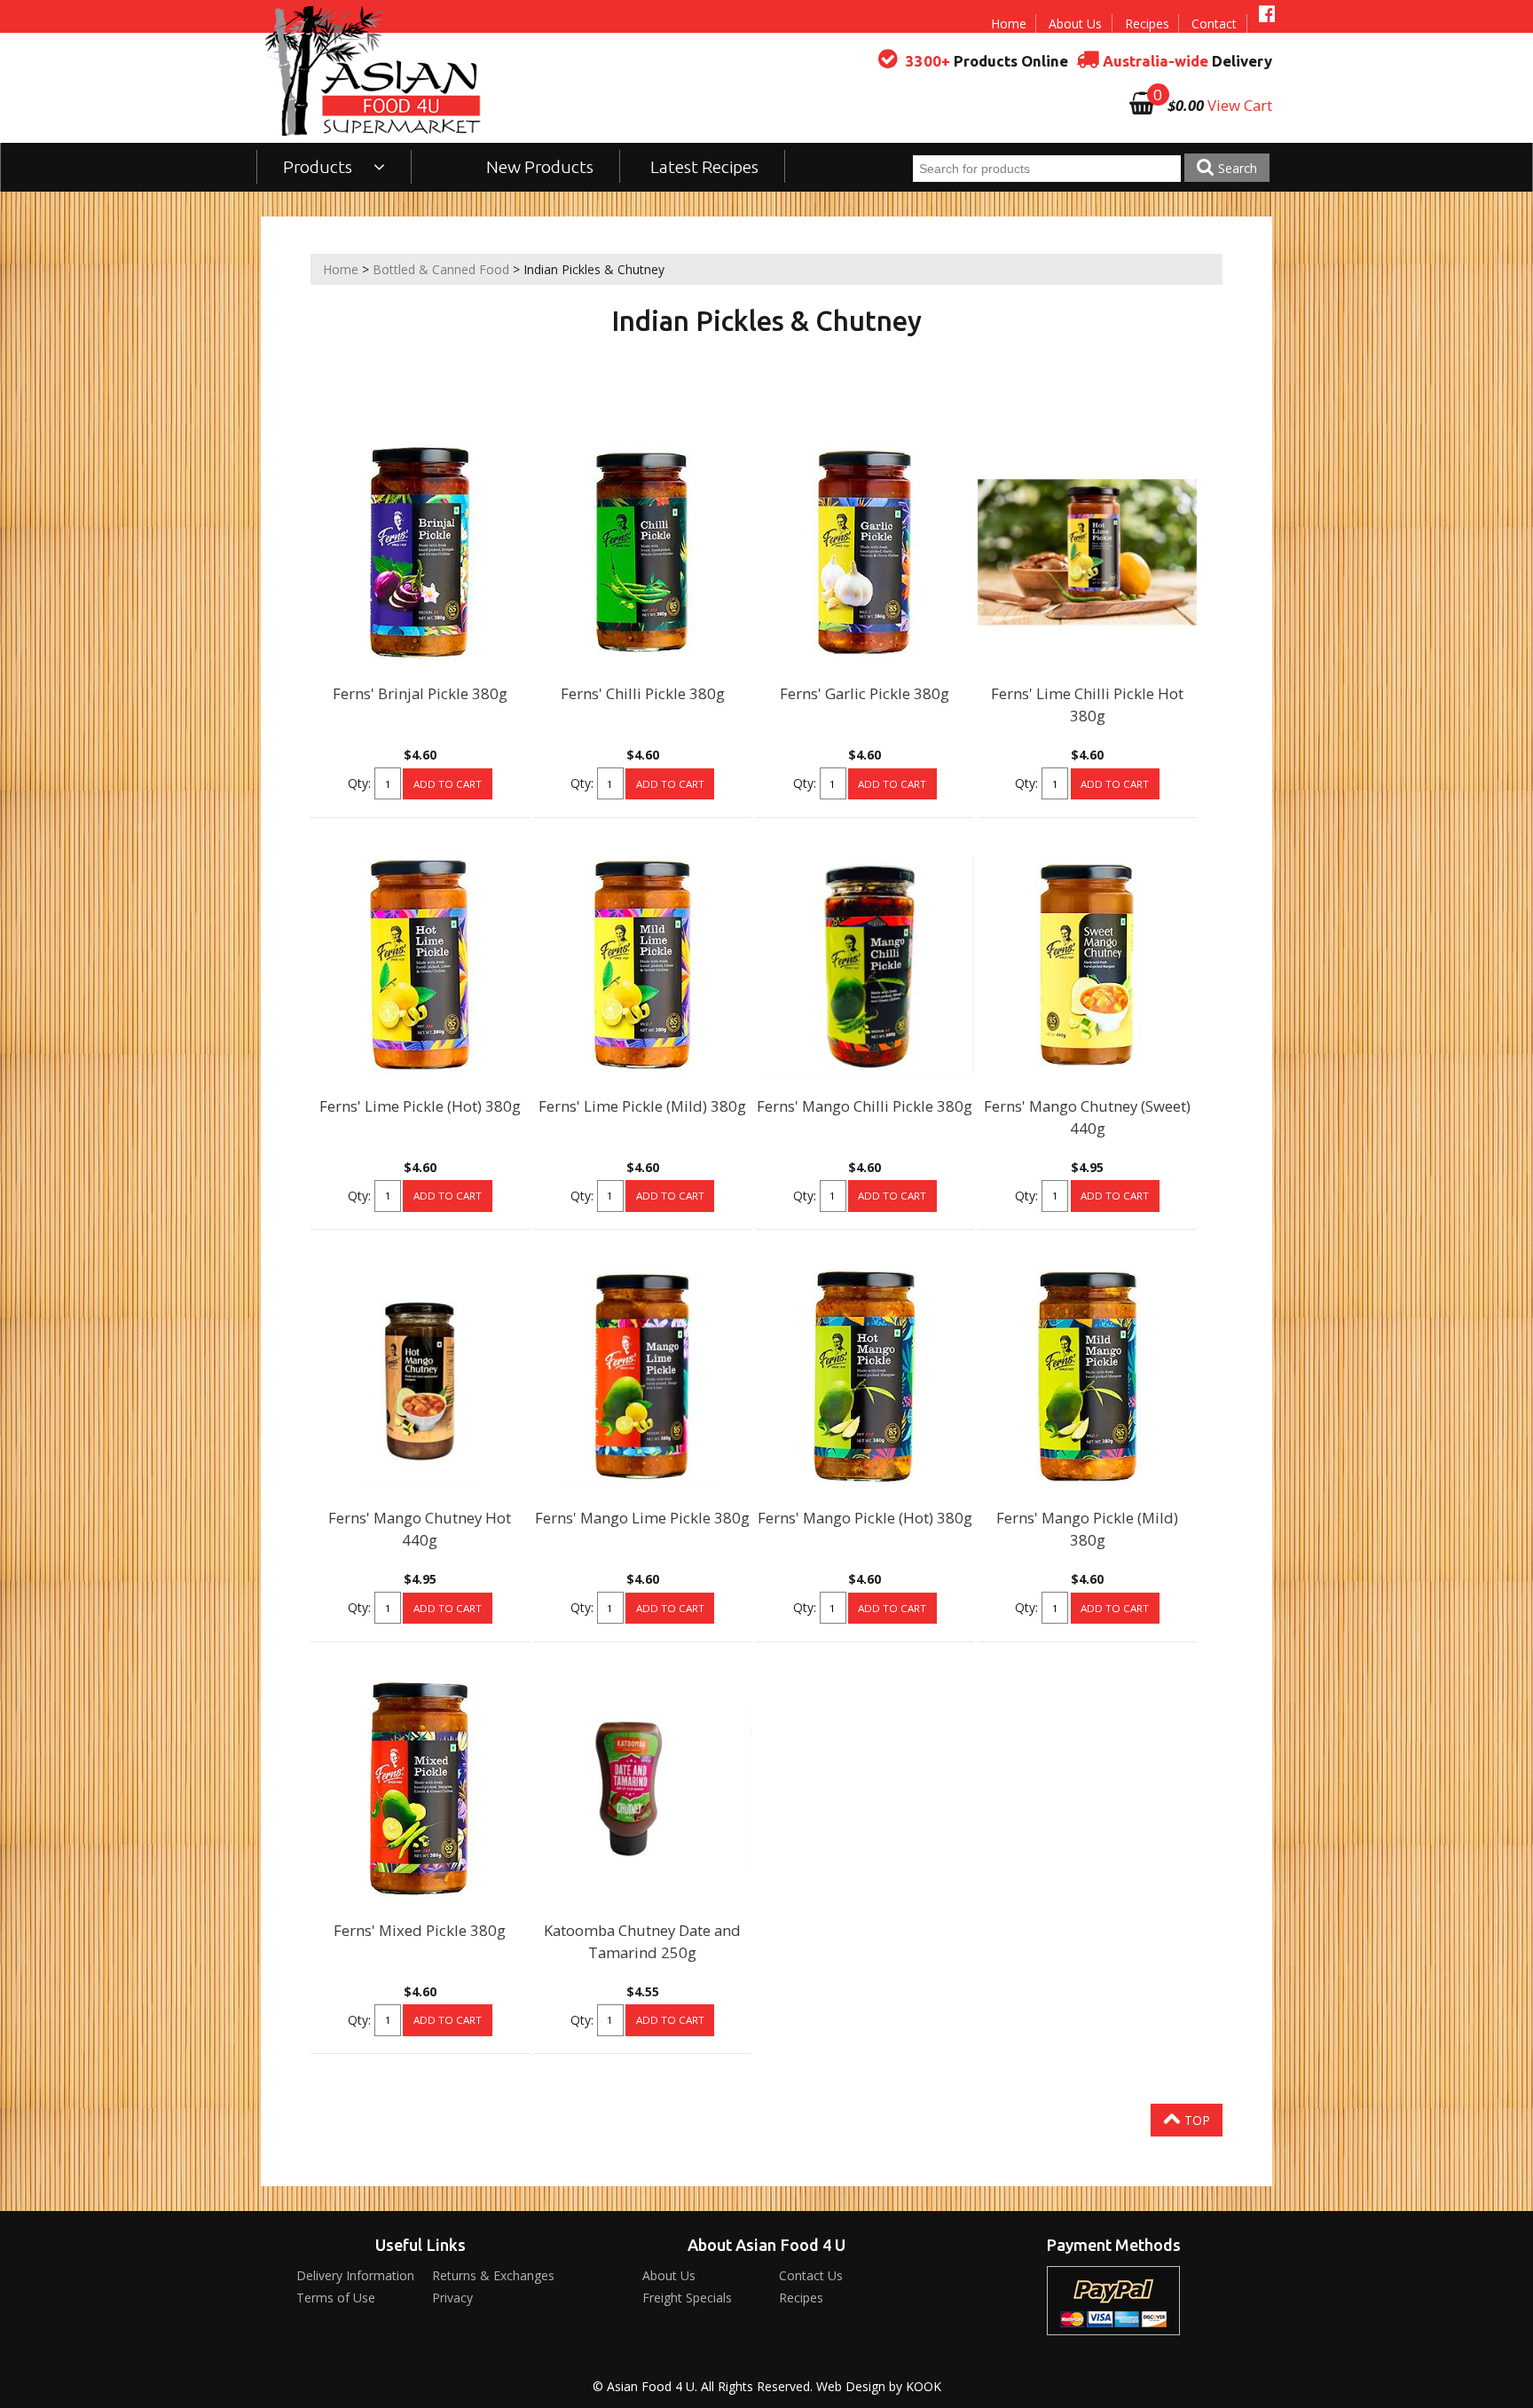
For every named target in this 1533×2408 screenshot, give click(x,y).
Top (1195, 2120)
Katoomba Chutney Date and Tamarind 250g (642, 1941)
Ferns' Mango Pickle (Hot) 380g (865, 1518)
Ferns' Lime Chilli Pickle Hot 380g (1087, 704)
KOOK (924, 2386)
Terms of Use (336, 2298)
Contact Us (811, 2275)
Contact (1214, 24)
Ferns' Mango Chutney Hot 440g (420, 1529)
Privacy (452, 2298)
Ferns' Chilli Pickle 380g (643, 693)
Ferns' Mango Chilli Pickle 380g (865, 1106)
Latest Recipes (704, 167)
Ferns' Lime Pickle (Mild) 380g (642, 1106)
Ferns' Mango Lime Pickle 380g (642, 1518)
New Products (540, 167)
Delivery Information (355, 2275)
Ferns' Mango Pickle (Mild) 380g (1087, 1529)
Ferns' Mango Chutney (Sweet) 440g (1087, 1117)
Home (1009, 24)
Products (319, 167)
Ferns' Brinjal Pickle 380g (420, 693)
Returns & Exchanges (493, 2275)
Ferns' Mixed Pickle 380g (420, 1930)
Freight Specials (687, 2298)
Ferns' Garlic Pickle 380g (865, 693)
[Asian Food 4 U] (373, 71)
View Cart (1240, 105)
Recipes (1147, 24)
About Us (1075, 24)
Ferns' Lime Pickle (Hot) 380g (420, 1106)
